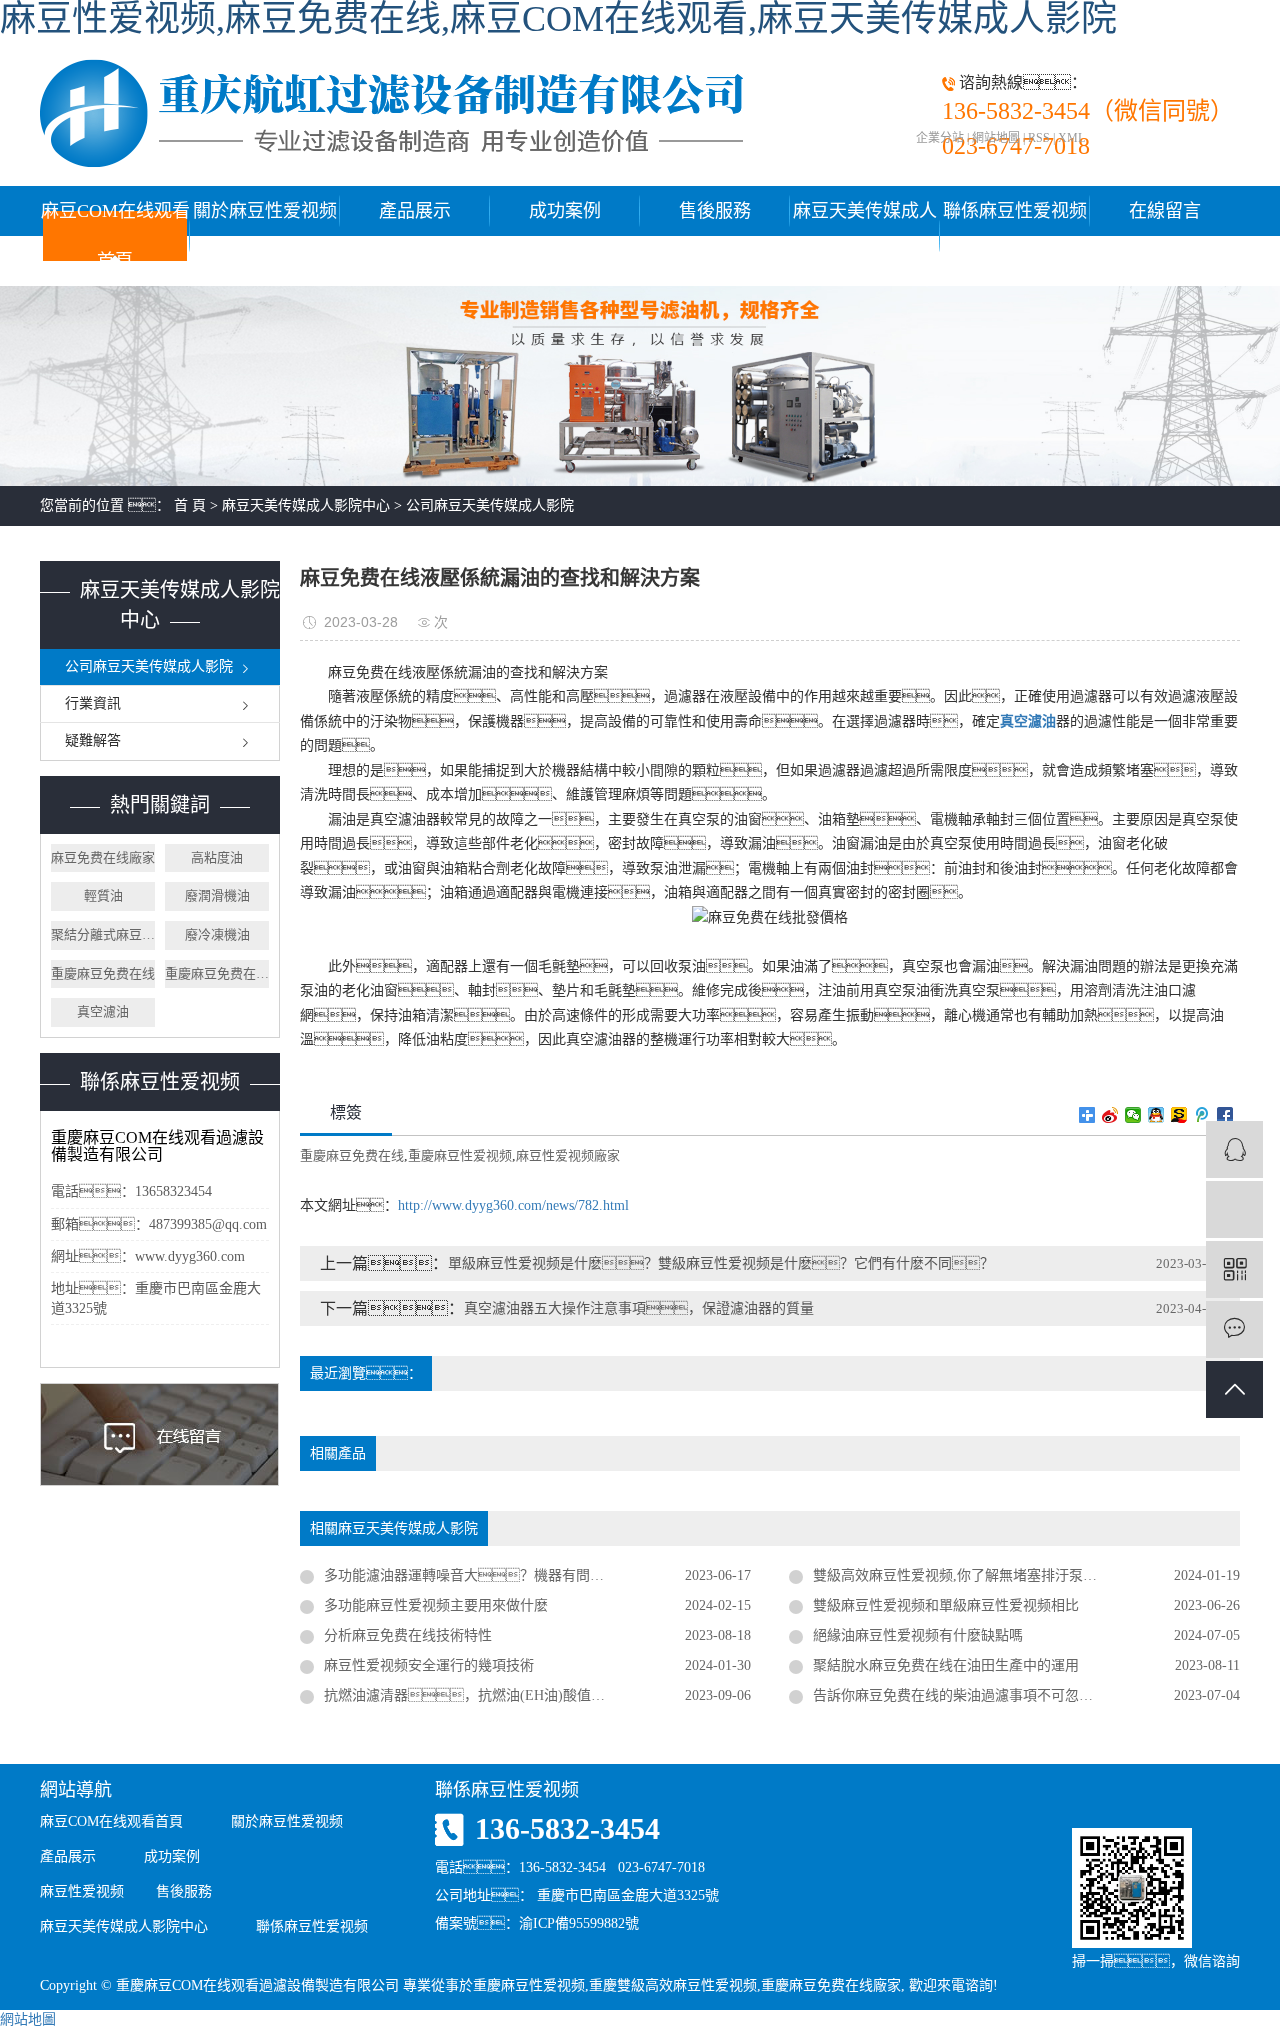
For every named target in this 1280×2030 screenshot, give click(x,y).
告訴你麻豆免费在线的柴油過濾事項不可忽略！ (981, 1695)
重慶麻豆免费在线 (103, 973)
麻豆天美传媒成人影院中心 (865, 236)
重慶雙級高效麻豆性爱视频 (673, 1985)
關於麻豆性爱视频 (265, 211)
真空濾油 (103, 1011)
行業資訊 (93, 703)
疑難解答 (93, 740)
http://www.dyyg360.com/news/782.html (513, 1205)
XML (1071, 138)
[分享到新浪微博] (1110, 1115)
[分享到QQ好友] (1156, 1115)
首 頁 (190, 505)
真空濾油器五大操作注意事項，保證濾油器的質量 (639, 1308)
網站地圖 (996, 138)
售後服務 (715, 211)
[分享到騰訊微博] (1202, 1115)
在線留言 (1165, 211)
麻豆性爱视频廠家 (568, 1155)
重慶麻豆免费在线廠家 (217, 973)
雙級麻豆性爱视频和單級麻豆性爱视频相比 (946, 1605)
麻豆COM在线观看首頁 (115, 236)
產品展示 (415, 211)
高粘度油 (217, 857)
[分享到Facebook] (1225, 1115)
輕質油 (103, 895)
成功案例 (565, 211)
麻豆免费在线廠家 (103, 857)
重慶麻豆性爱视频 (460, 1155)
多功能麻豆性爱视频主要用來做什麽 (436, 1605)
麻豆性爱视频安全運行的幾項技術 (429, 1665)
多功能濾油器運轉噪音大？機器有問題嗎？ (506, 1575)
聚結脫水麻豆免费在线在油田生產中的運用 (946, 1665)
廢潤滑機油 (217, 895)
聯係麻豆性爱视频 (1015, 211)
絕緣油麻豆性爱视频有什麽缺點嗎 (918, 1635)
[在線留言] (1234, 1329)
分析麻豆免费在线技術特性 (408, 1635)
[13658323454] (1234, 1209)
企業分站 (940, 138)
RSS (1039, 138)
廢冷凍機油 (217, 934)
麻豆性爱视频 (82, 1891)
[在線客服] (1234, 1149)
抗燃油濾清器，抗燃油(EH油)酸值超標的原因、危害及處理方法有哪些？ (537, 1695)
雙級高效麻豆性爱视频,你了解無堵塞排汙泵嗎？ (983, 1575)
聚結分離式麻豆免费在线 (103, 934)
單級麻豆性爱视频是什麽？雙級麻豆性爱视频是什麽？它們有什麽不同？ (721, 1263)
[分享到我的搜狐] (1179, 1115)
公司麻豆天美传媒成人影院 (490, 505)
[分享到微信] (1133, 1115)
